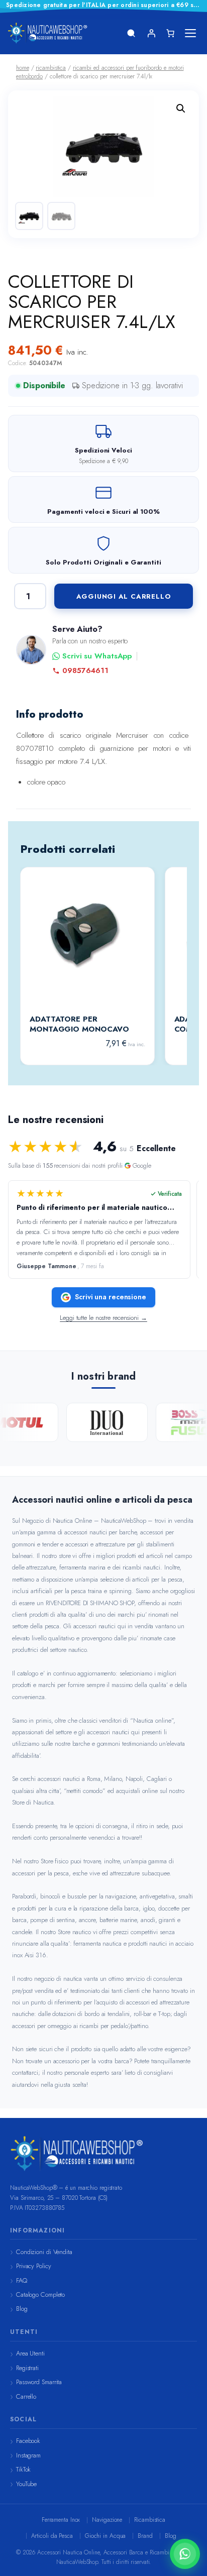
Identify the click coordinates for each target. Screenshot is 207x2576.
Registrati (27, 2368)
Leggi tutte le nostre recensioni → (103, 1318)
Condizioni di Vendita (44, 2252)
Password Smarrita (39, 2382)
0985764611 (85, 671)
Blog (22, 2309)
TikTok (23, 2469)
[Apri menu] (190, 33)
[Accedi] (151, 33)
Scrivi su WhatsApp (97, 656)
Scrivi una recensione (111, 1297)
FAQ (22, 2280)
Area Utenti (30, 2353)
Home (23, 68)
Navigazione (107, 2520)
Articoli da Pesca (52, 2536)
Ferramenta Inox (61, 2520)
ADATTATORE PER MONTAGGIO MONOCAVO (79, 1024)
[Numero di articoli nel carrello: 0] (170, 33)
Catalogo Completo (40, 2294)
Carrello (26, 2396)
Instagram (28, 2455)
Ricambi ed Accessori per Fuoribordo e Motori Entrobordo (100, 72)
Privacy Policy (34, 2266)
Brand (145, 2536)
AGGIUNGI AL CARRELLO (124, 596)
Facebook (28, 2441)
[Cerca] (131, 33)
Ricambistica (150, 2520)
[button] (181, 108)
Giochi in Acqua (106, 2536)
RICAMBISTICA (51, 68)
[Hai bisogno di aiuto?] (185, 2554)
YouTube (26, 2484)
